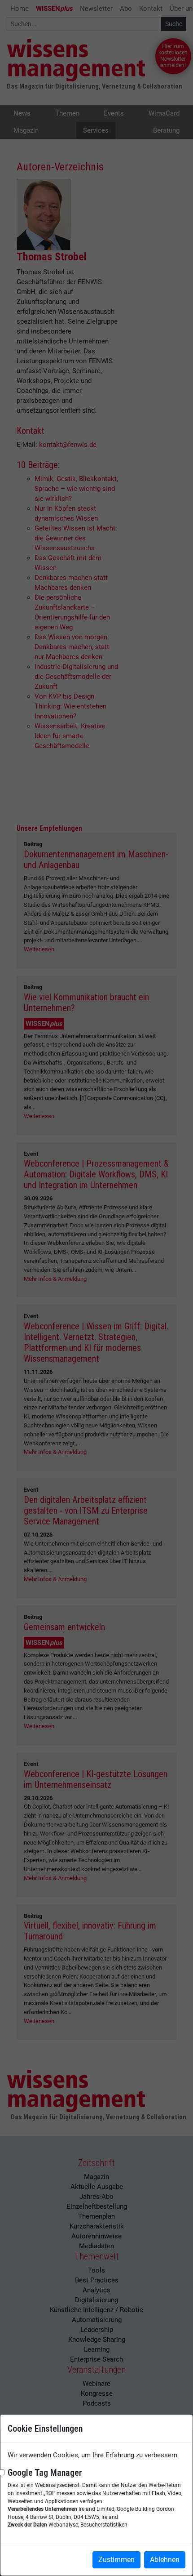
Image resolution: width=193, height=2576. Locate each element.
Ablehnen (165, 2560)
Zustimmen (116, 2560)
